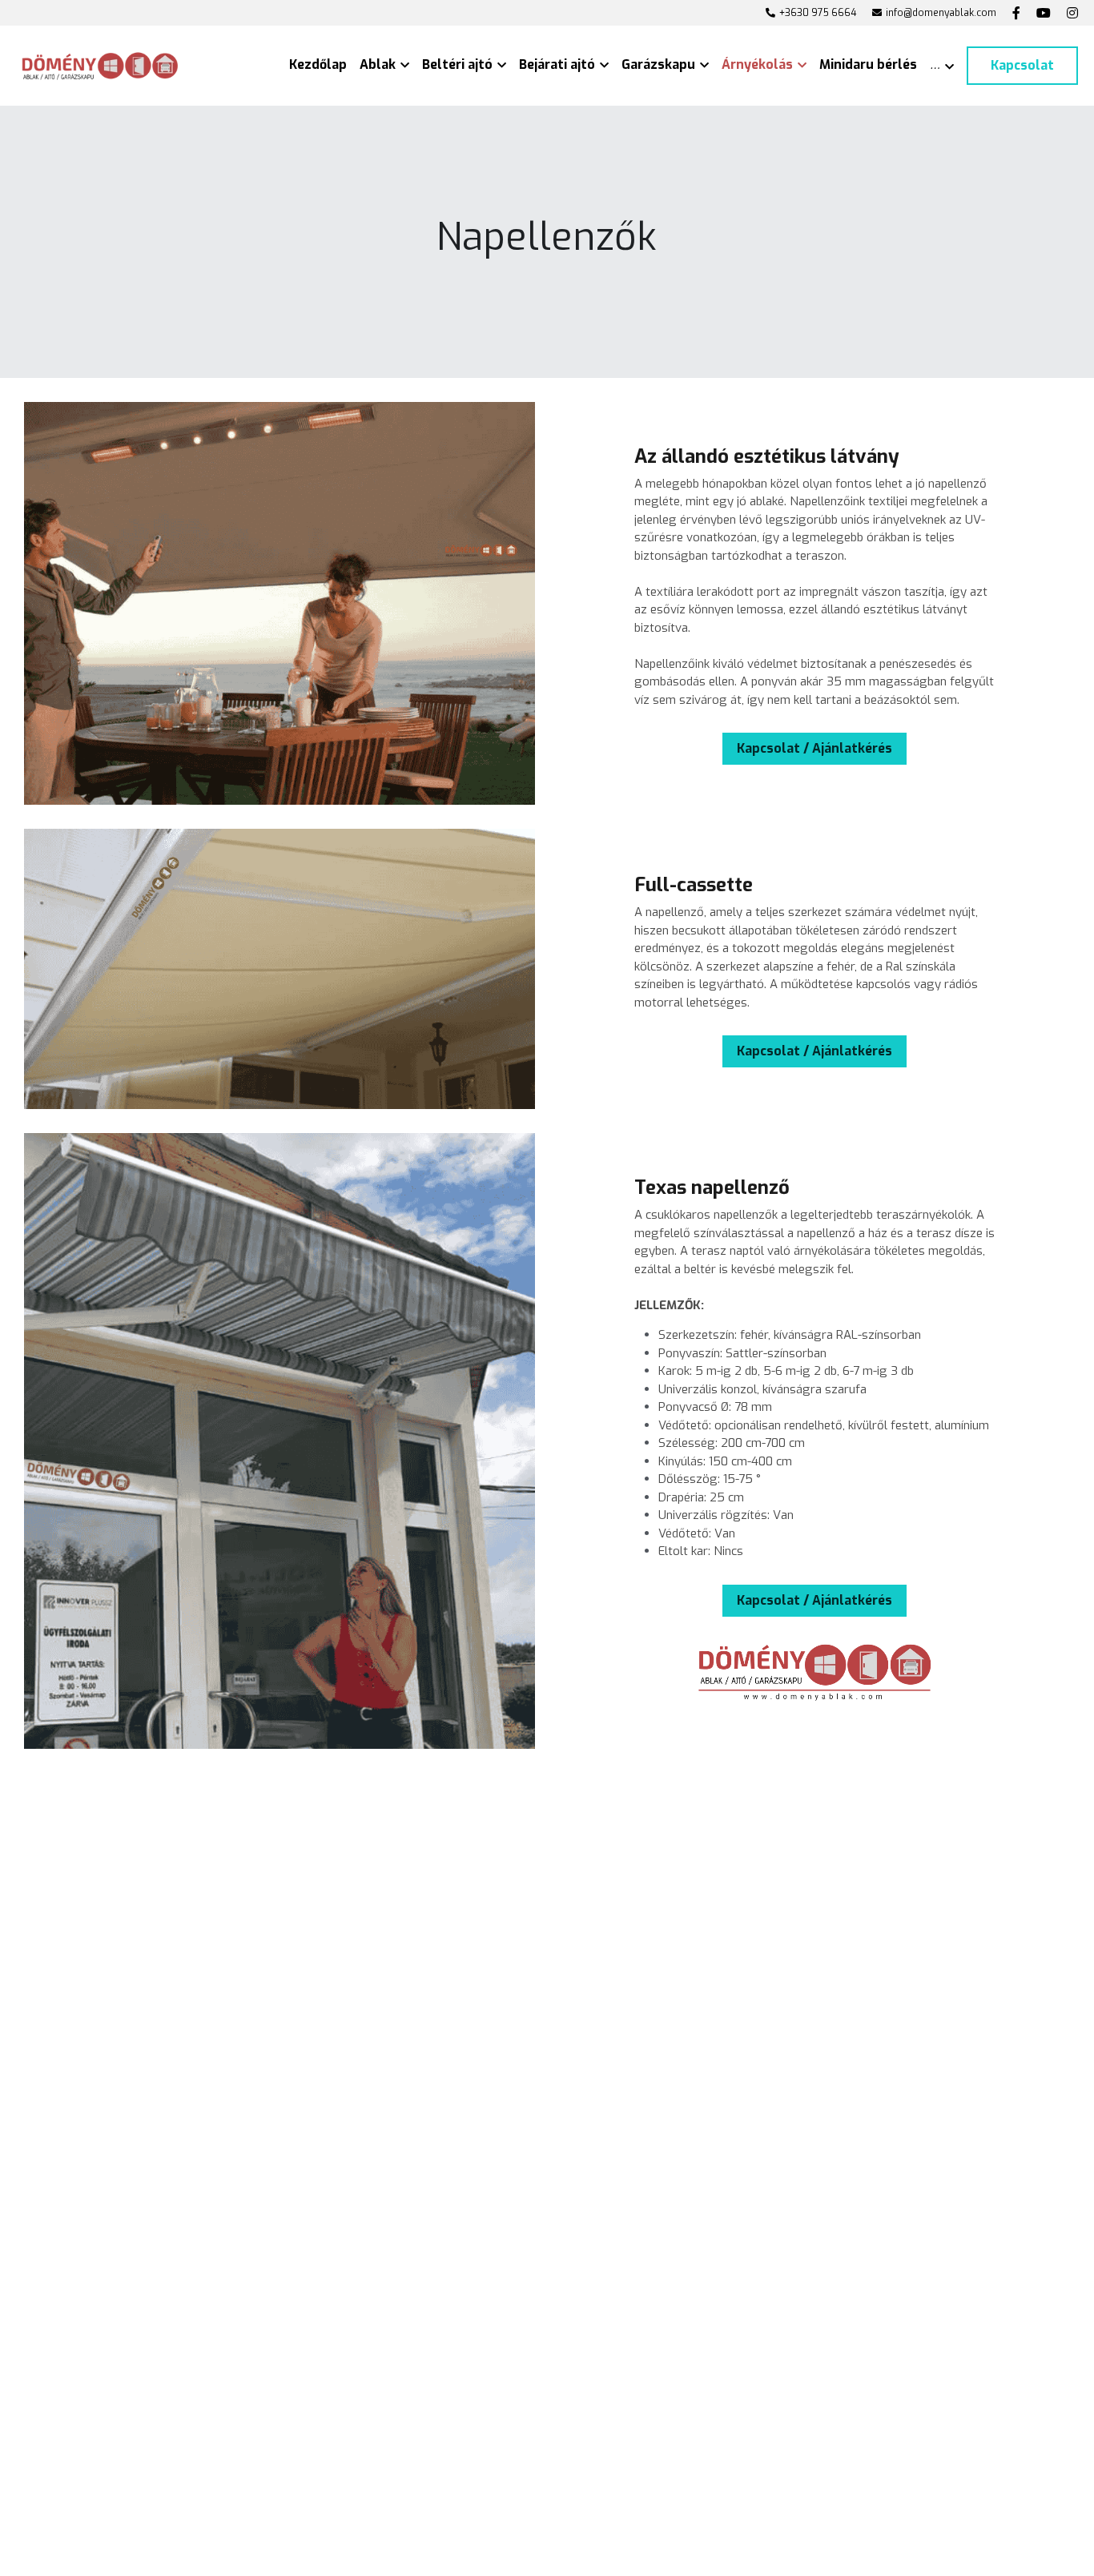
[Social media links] (1016, 13)
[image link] (100, 64)
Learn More (95, 2466)
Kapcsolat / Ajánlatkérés (814, 748)
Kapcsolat (1022, 65)
